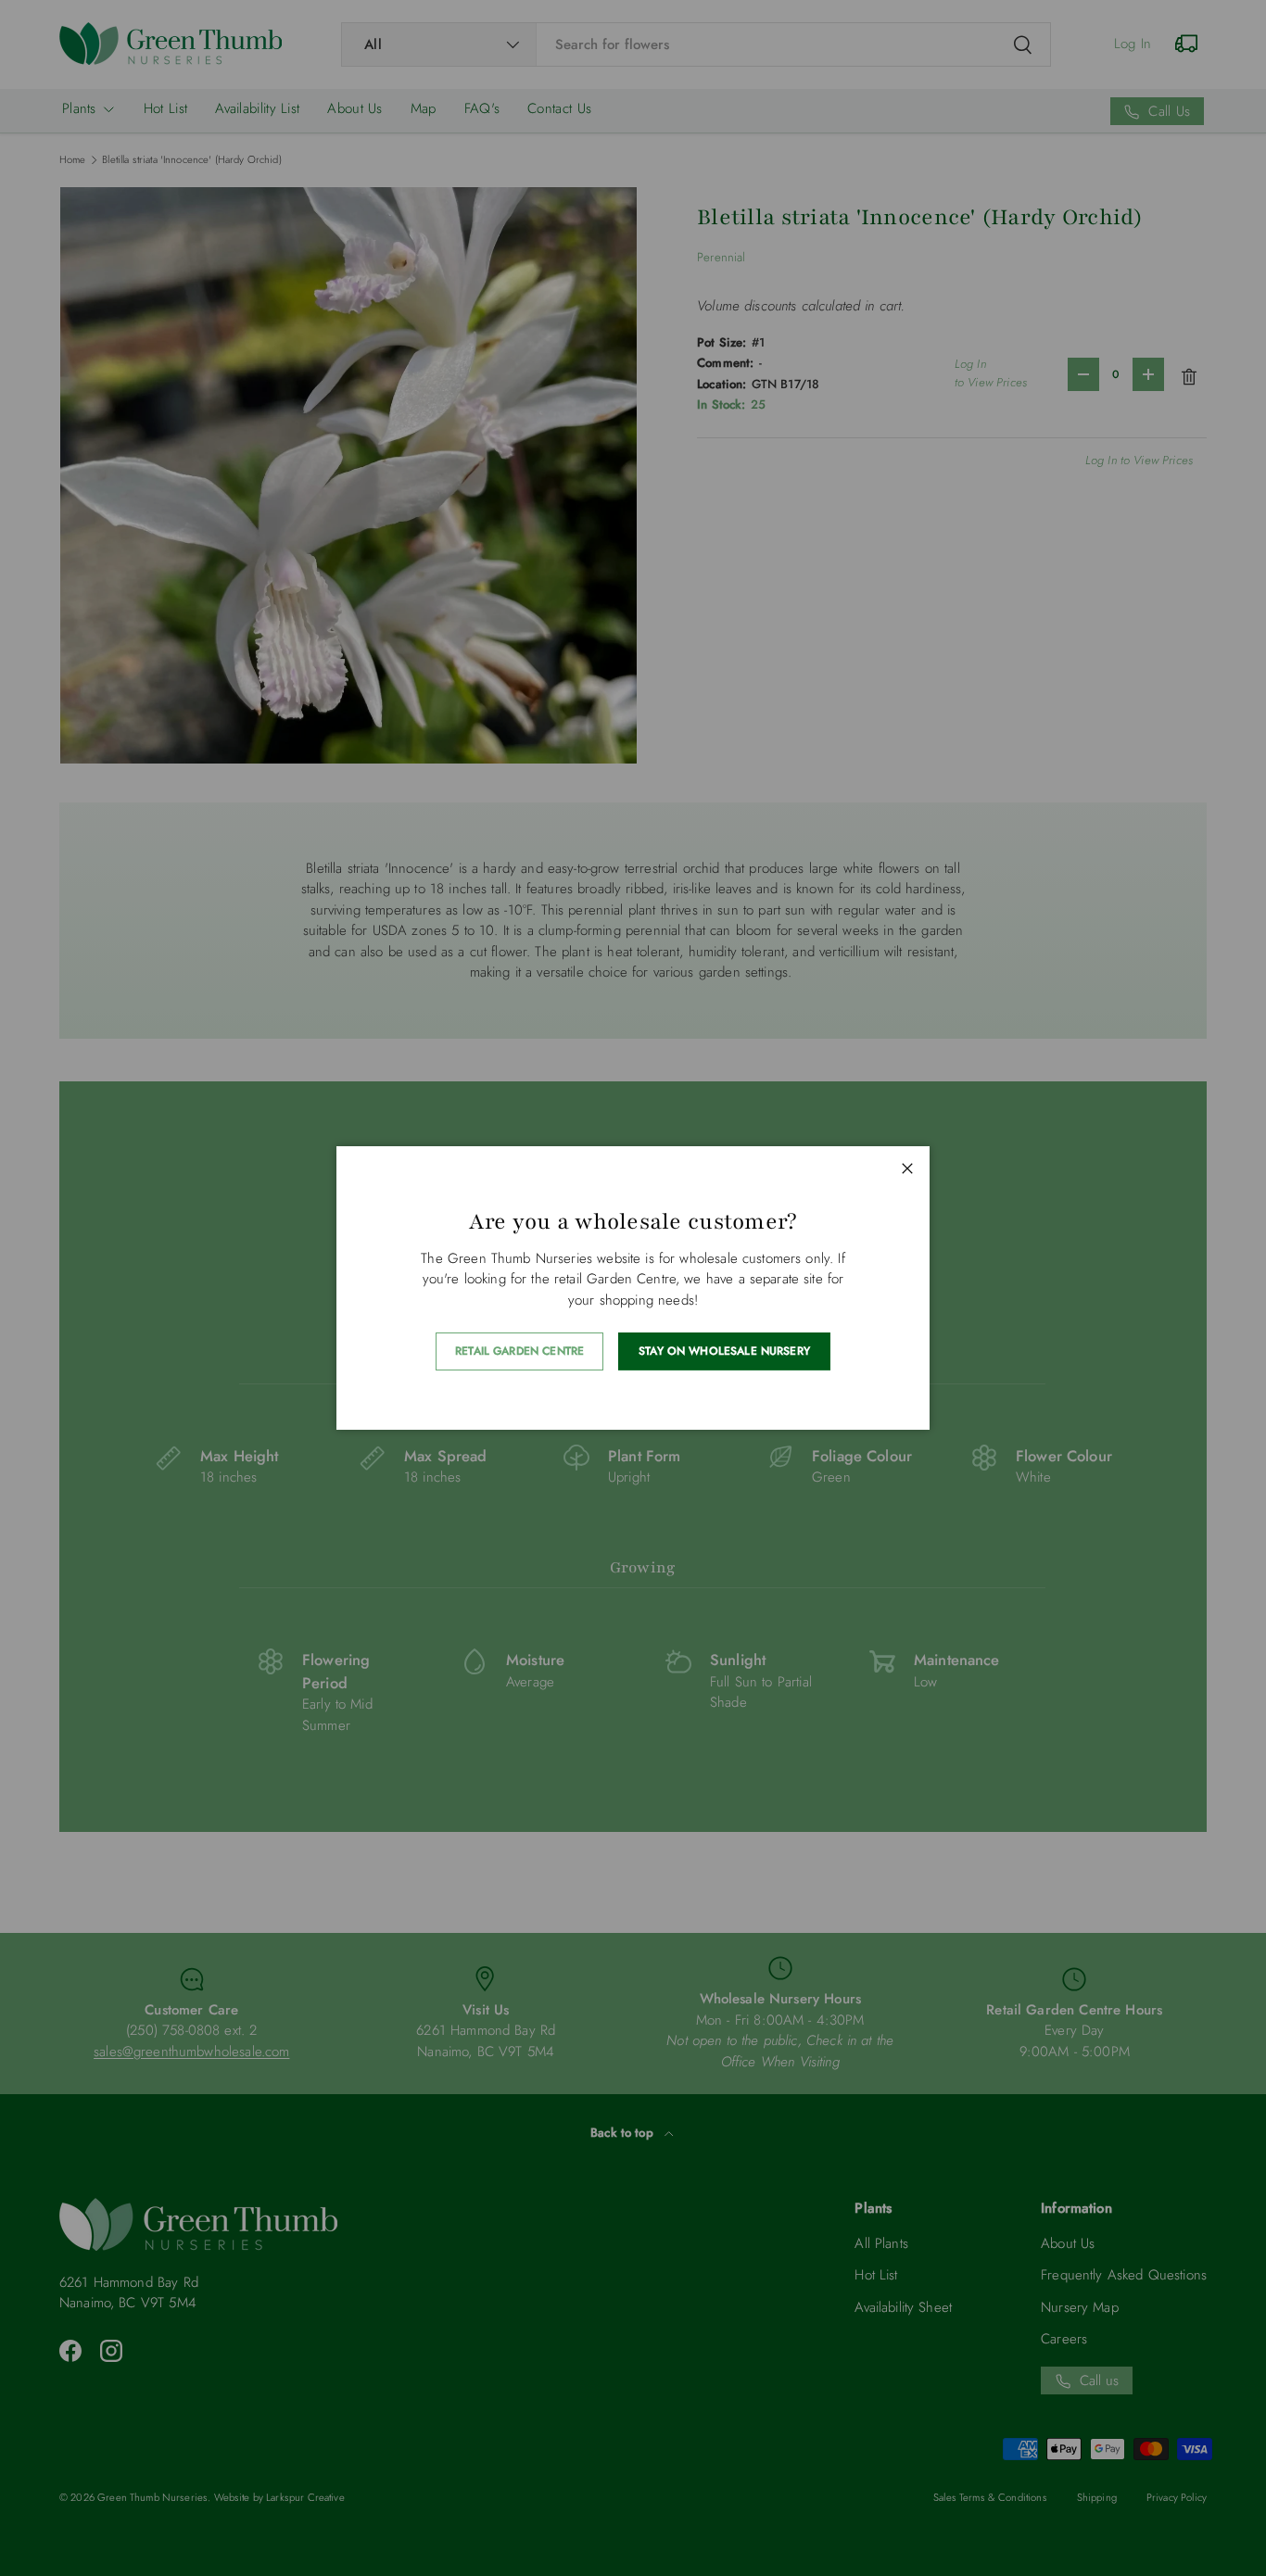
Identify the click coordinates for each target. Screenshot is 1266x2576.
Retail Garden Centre (519, 1351)
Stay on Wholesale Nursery (724, 1351)
